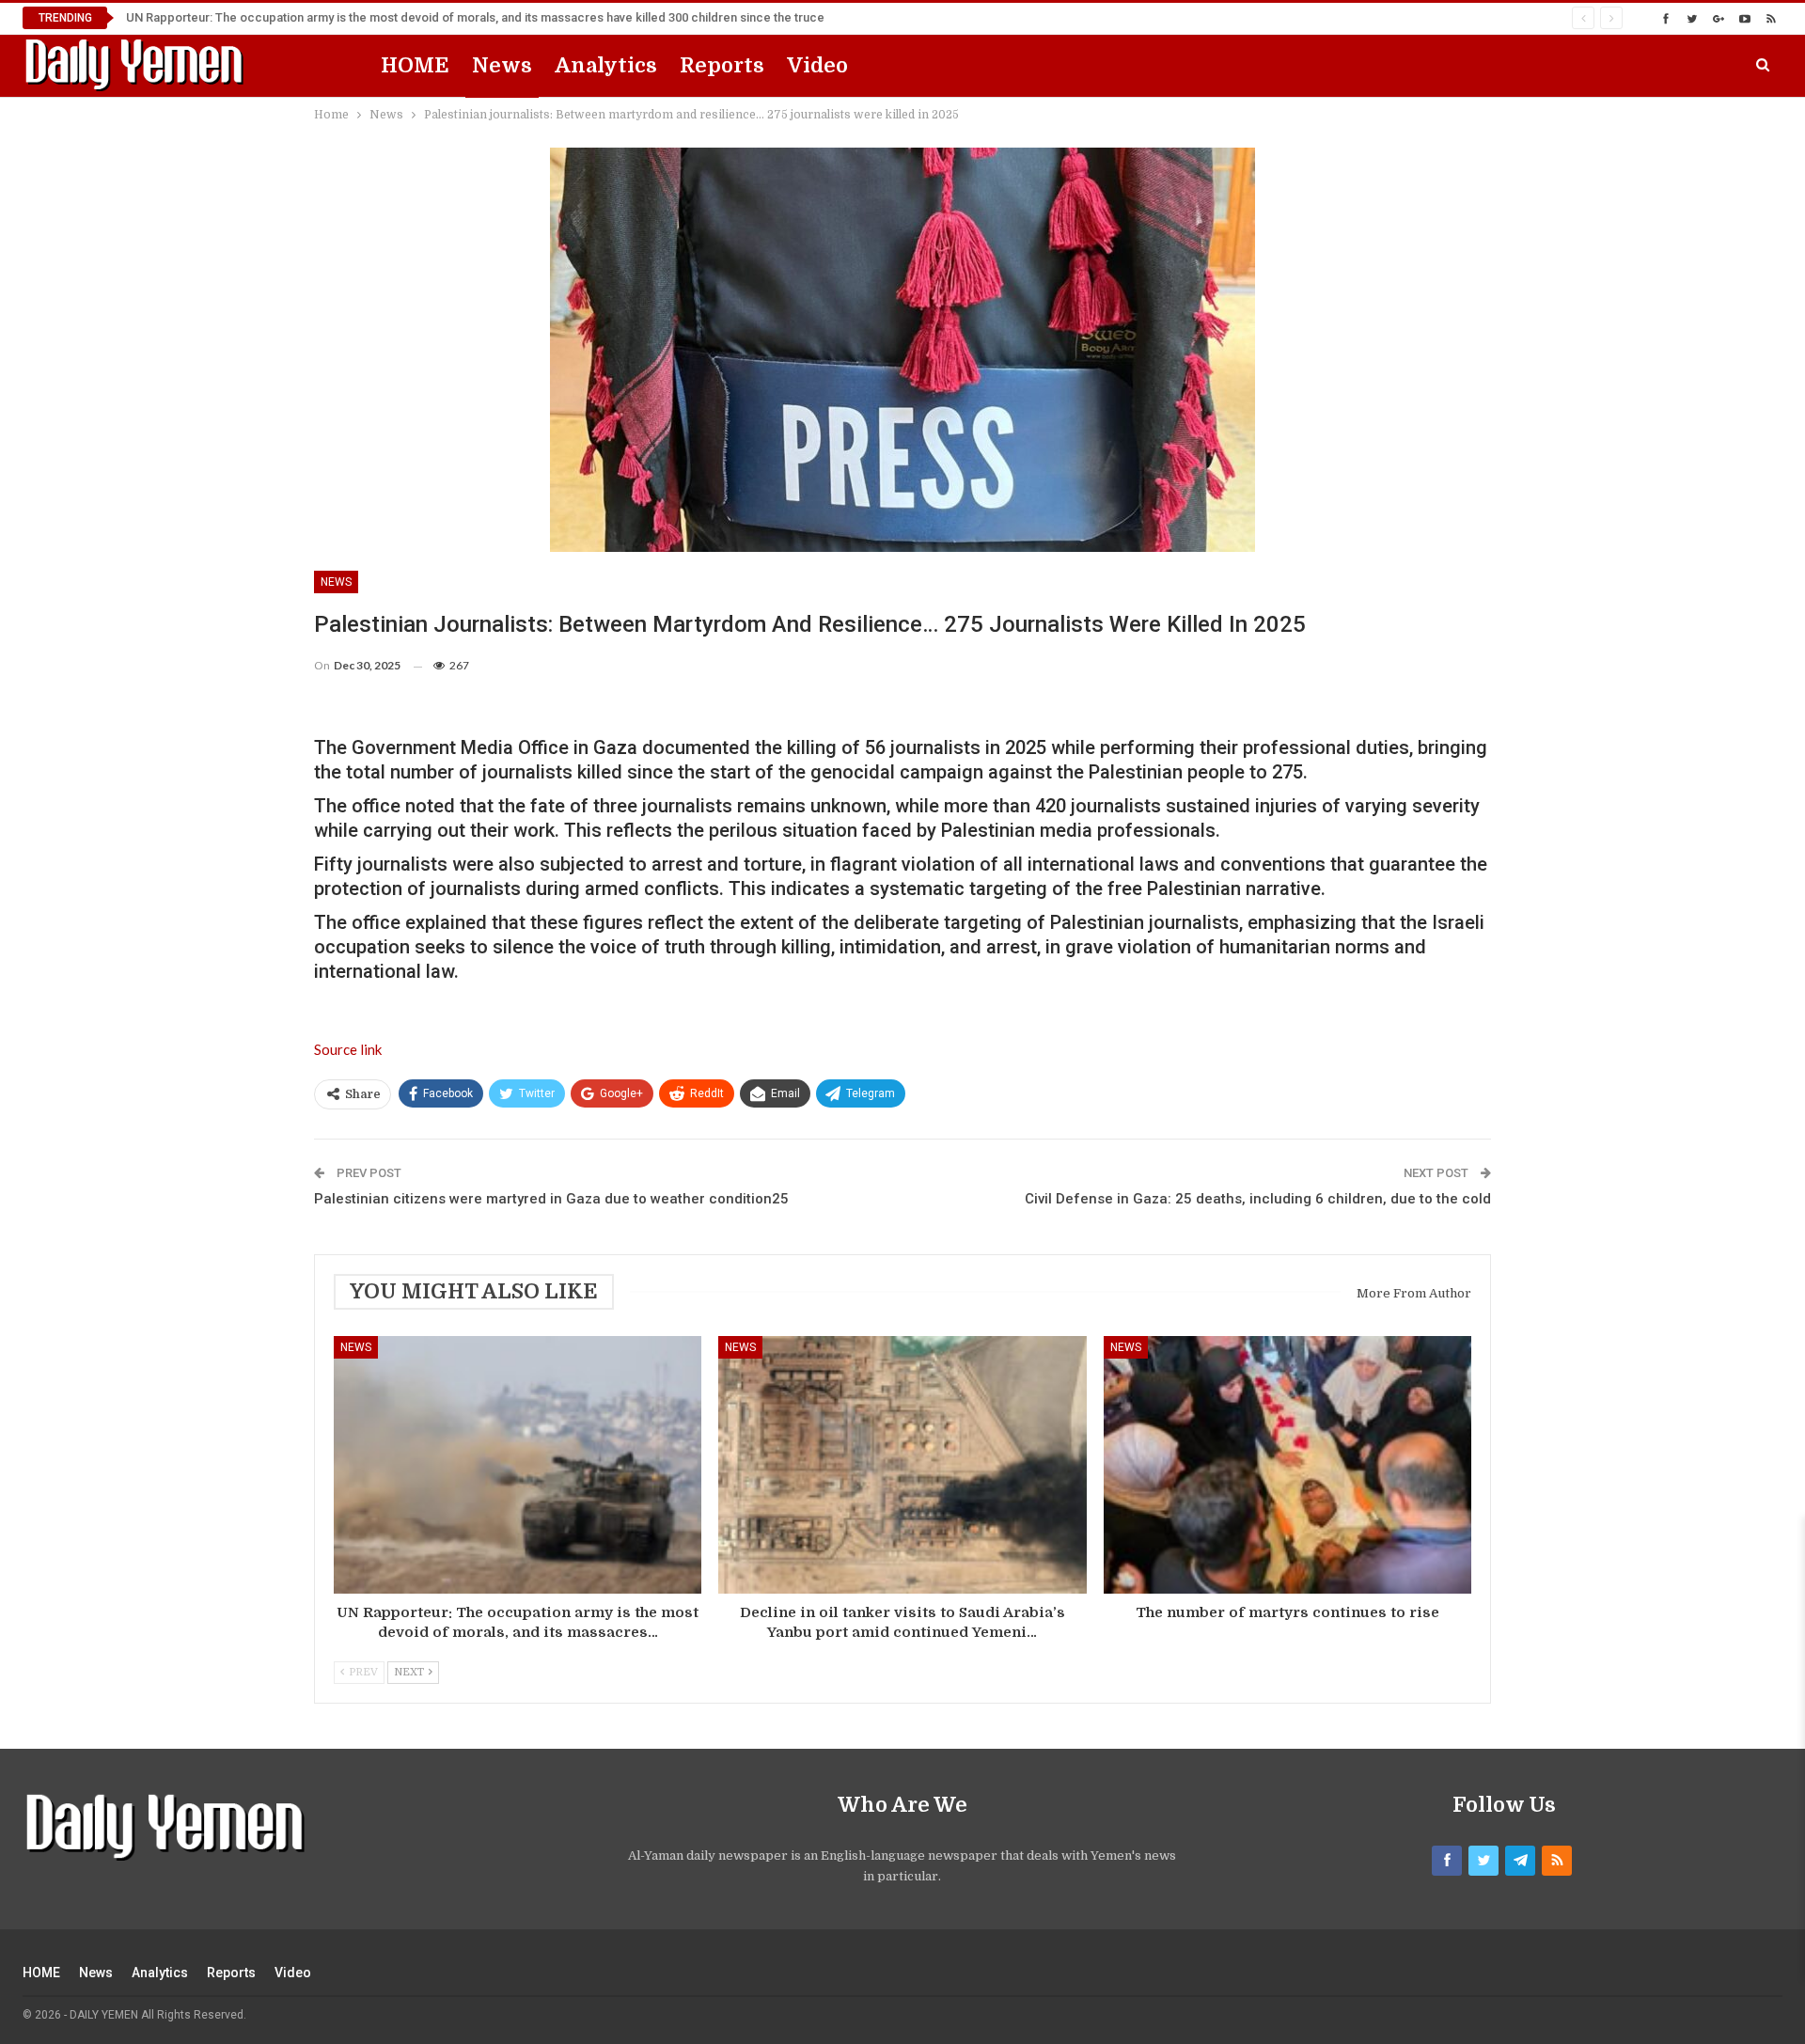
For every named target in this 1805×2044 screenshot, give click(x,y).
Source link (348, 1049)
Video (817, 65)
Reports (722, 65)
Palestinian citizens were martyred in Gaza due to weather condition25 (551, 1199)
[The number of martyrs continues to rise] (1287, 1465)
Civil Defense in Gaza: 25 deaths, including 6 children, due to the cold (1258, 1199)
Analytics (606, 65)
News (502, 65)
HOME (415, 65)
